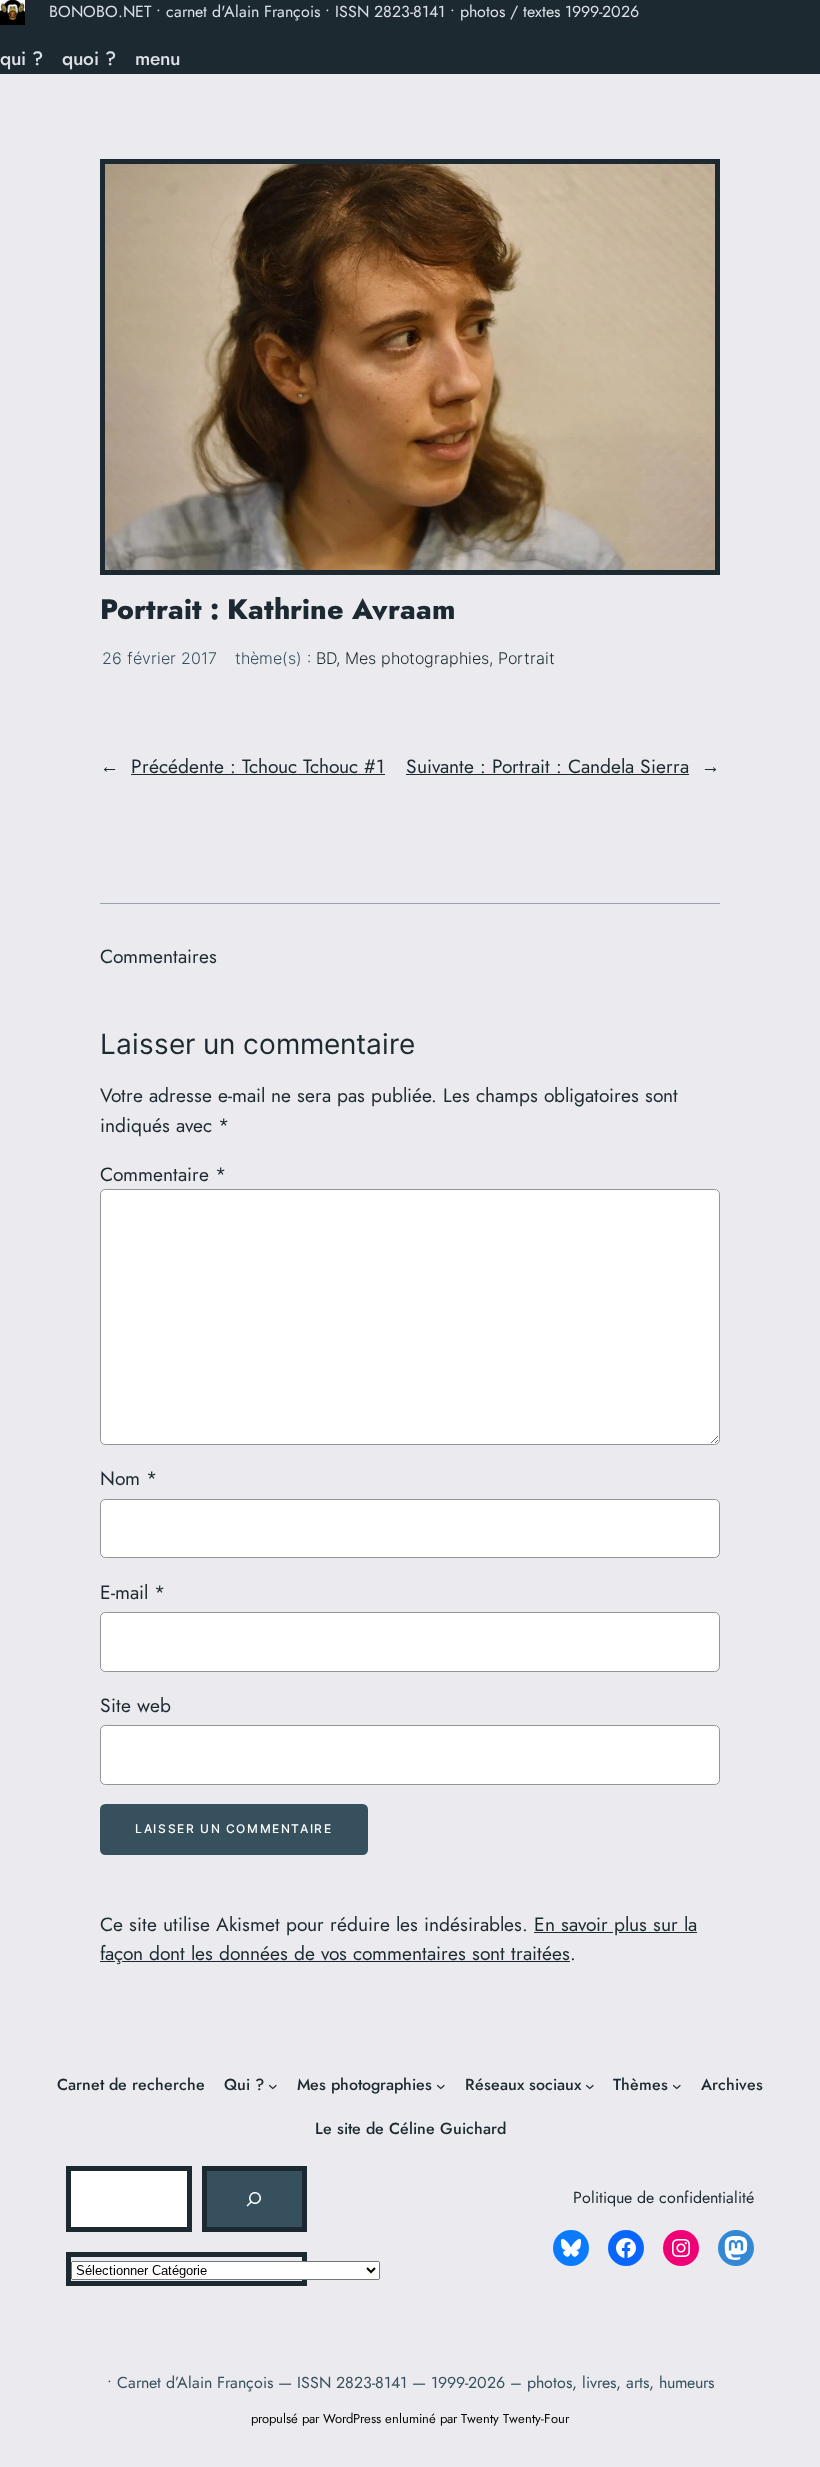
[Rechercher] (254, 2199)
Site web (135, 1705)
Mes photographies (417, 658)
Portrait (526, 658)
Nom (128, 1478)
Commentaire (163, 1174)
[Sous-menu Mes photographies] (441, 2086)
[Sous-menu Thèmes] (677, 2086)
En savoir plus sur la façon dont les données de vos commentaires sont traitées (398, 1939)
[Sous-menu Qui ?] (273, 2086)
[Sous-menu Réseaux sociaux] (590, 2086)
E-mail (132, 1592)
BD (326, 658)
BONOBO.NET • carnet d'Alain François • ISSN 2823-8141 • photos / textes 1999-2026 (344, 11)
